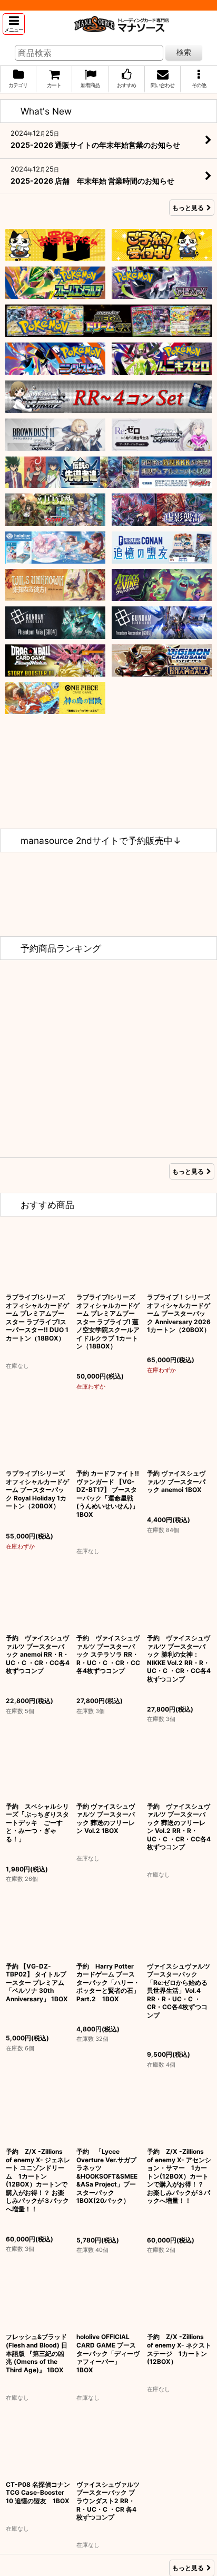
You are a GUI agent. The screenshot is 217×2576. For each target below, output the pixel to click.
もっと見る (188, 208)
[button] (14, 24)
